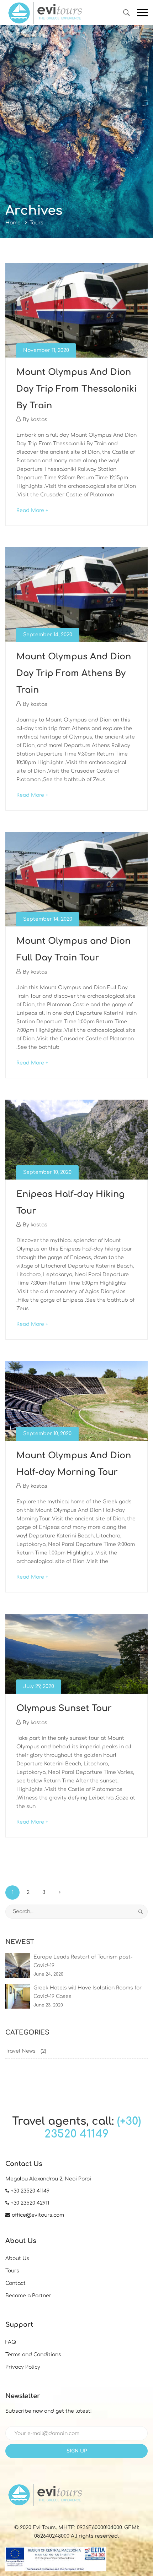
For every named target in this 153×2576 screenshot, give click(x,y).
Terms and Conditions (33, 2355)
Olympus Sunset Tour (64, 1708)
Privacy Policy (23, 2367)
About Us (17, 2258)
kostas (39, 420)
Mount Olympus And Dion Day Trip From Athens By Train (74, 673)
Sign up (77, 2451)
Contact (15, 2283)
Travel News (20, 2051)
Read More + (32, 510)
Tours (12, 2271)
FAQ (11, 2342)
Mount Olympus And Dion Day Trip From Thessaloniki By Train (76, 389)
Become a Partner (28, 2296)
